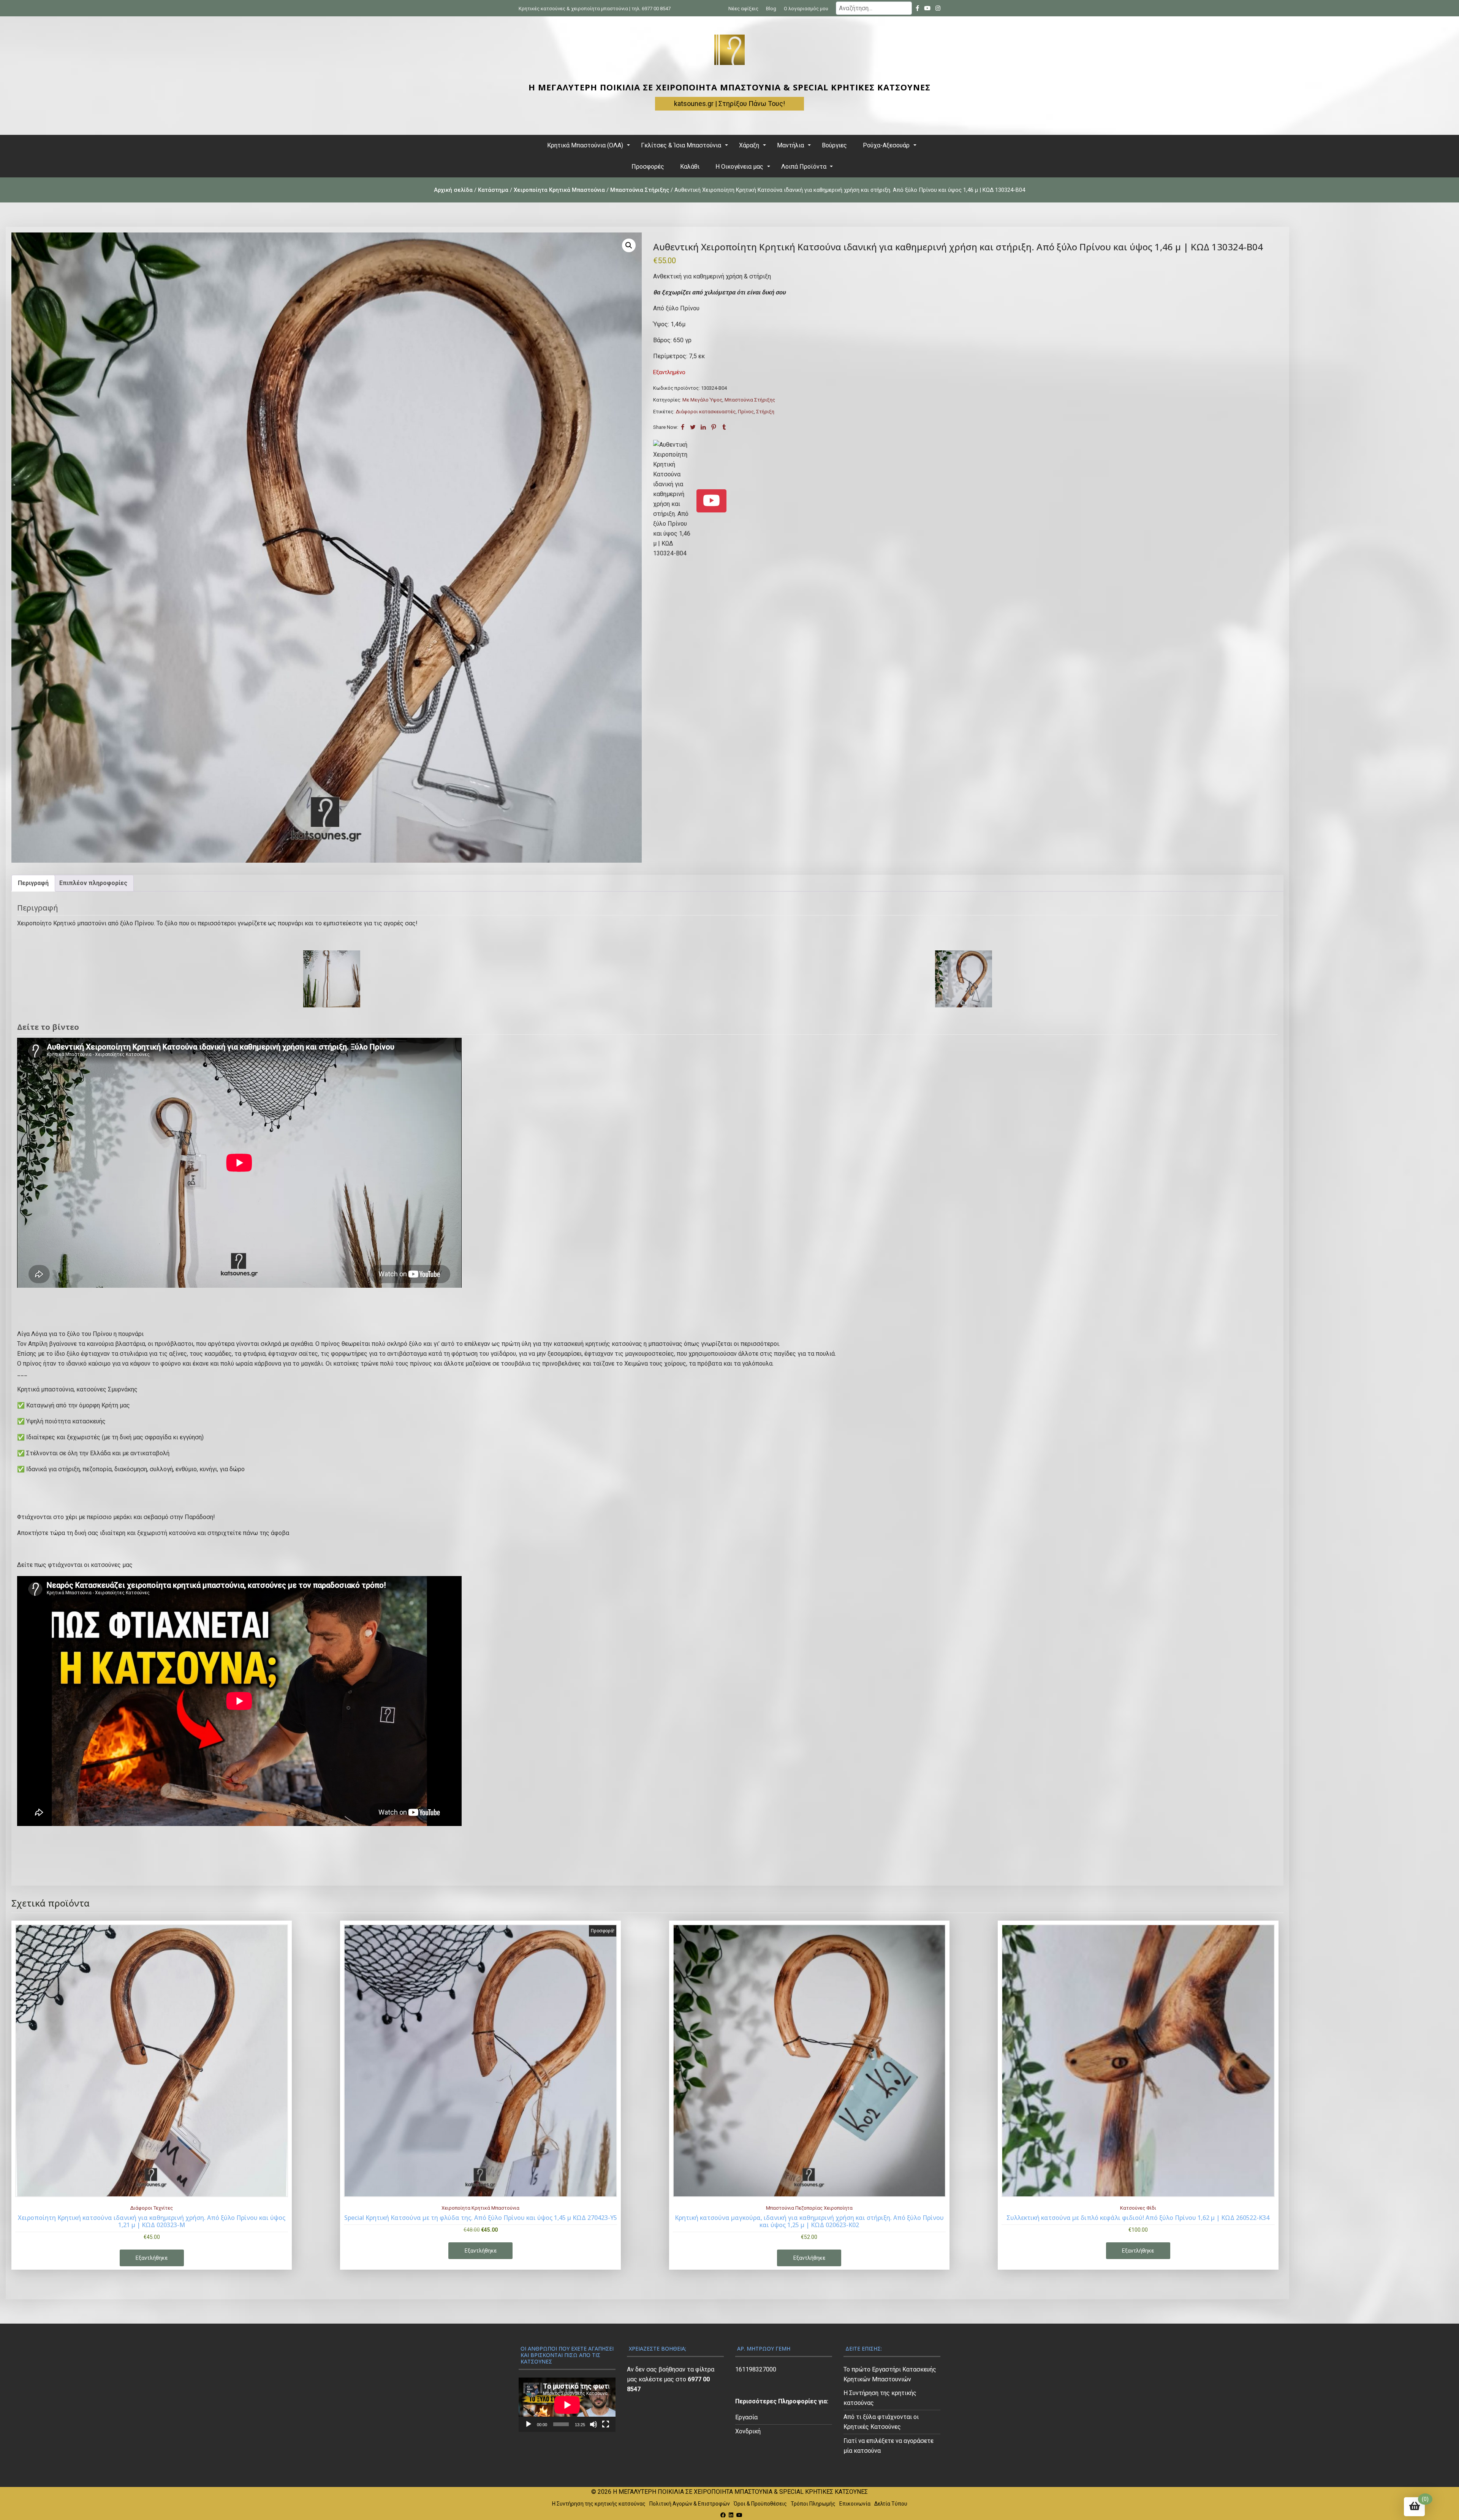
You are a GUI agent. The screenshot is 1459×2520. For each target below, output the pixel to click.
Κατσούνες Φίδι (1138, 2208)
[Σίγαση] (593, 2424)
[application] (567, 2405)
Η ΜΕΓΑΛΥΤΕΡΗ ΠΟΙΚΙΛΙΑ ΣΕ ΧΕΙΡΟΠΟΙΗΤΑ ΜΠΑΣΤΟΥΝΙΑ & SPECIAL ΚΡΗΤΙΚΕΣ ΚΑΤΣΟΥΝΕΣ (729, 87)
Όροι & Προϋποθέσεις (760, 2504)
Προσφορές (648, 167)
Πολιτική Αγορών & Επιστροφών (690, 2504)
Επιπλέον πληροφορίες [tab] (93, 883)
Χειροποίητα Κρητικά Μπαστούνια (559, 190)
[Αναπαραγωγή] (529, 2424)
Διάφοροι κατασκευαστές (706, 412)
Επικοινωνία (855, 2504)
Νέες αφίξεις (743, 9)
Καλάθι (690, 167)
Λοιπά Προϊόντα (804, 167)
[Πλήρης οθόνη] (606, 2424)
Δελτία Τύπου (891, 2504)
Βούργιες (834, 145)
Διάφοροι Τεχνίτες (152, 2208)
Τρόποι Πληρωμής (813, 2504)
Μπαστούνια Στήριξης (640, 190)
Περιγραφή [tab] (33, 883)
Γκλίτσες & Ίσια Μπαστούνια (681, 145)
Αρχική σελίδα (453, 190)
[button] (629, 245)
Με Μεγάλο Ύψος (702, 400)
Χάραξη (749, 145)
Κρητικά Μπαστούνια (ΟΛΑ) (585, 145)
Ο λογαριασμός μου (806, 9)
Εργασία (746, 2417)
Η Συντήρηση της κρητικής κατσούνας (599, 2504)
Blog (771, 9)
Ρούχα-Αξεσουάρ (886, 145)
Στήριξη (765, 412)
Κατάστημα (493, 190)
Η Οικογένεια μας (739, 167)
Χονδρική (748, 2431)
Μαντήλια (790, 145)
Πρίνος (746, 412)
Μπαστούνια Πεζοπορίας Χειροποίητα (809, 2208)
